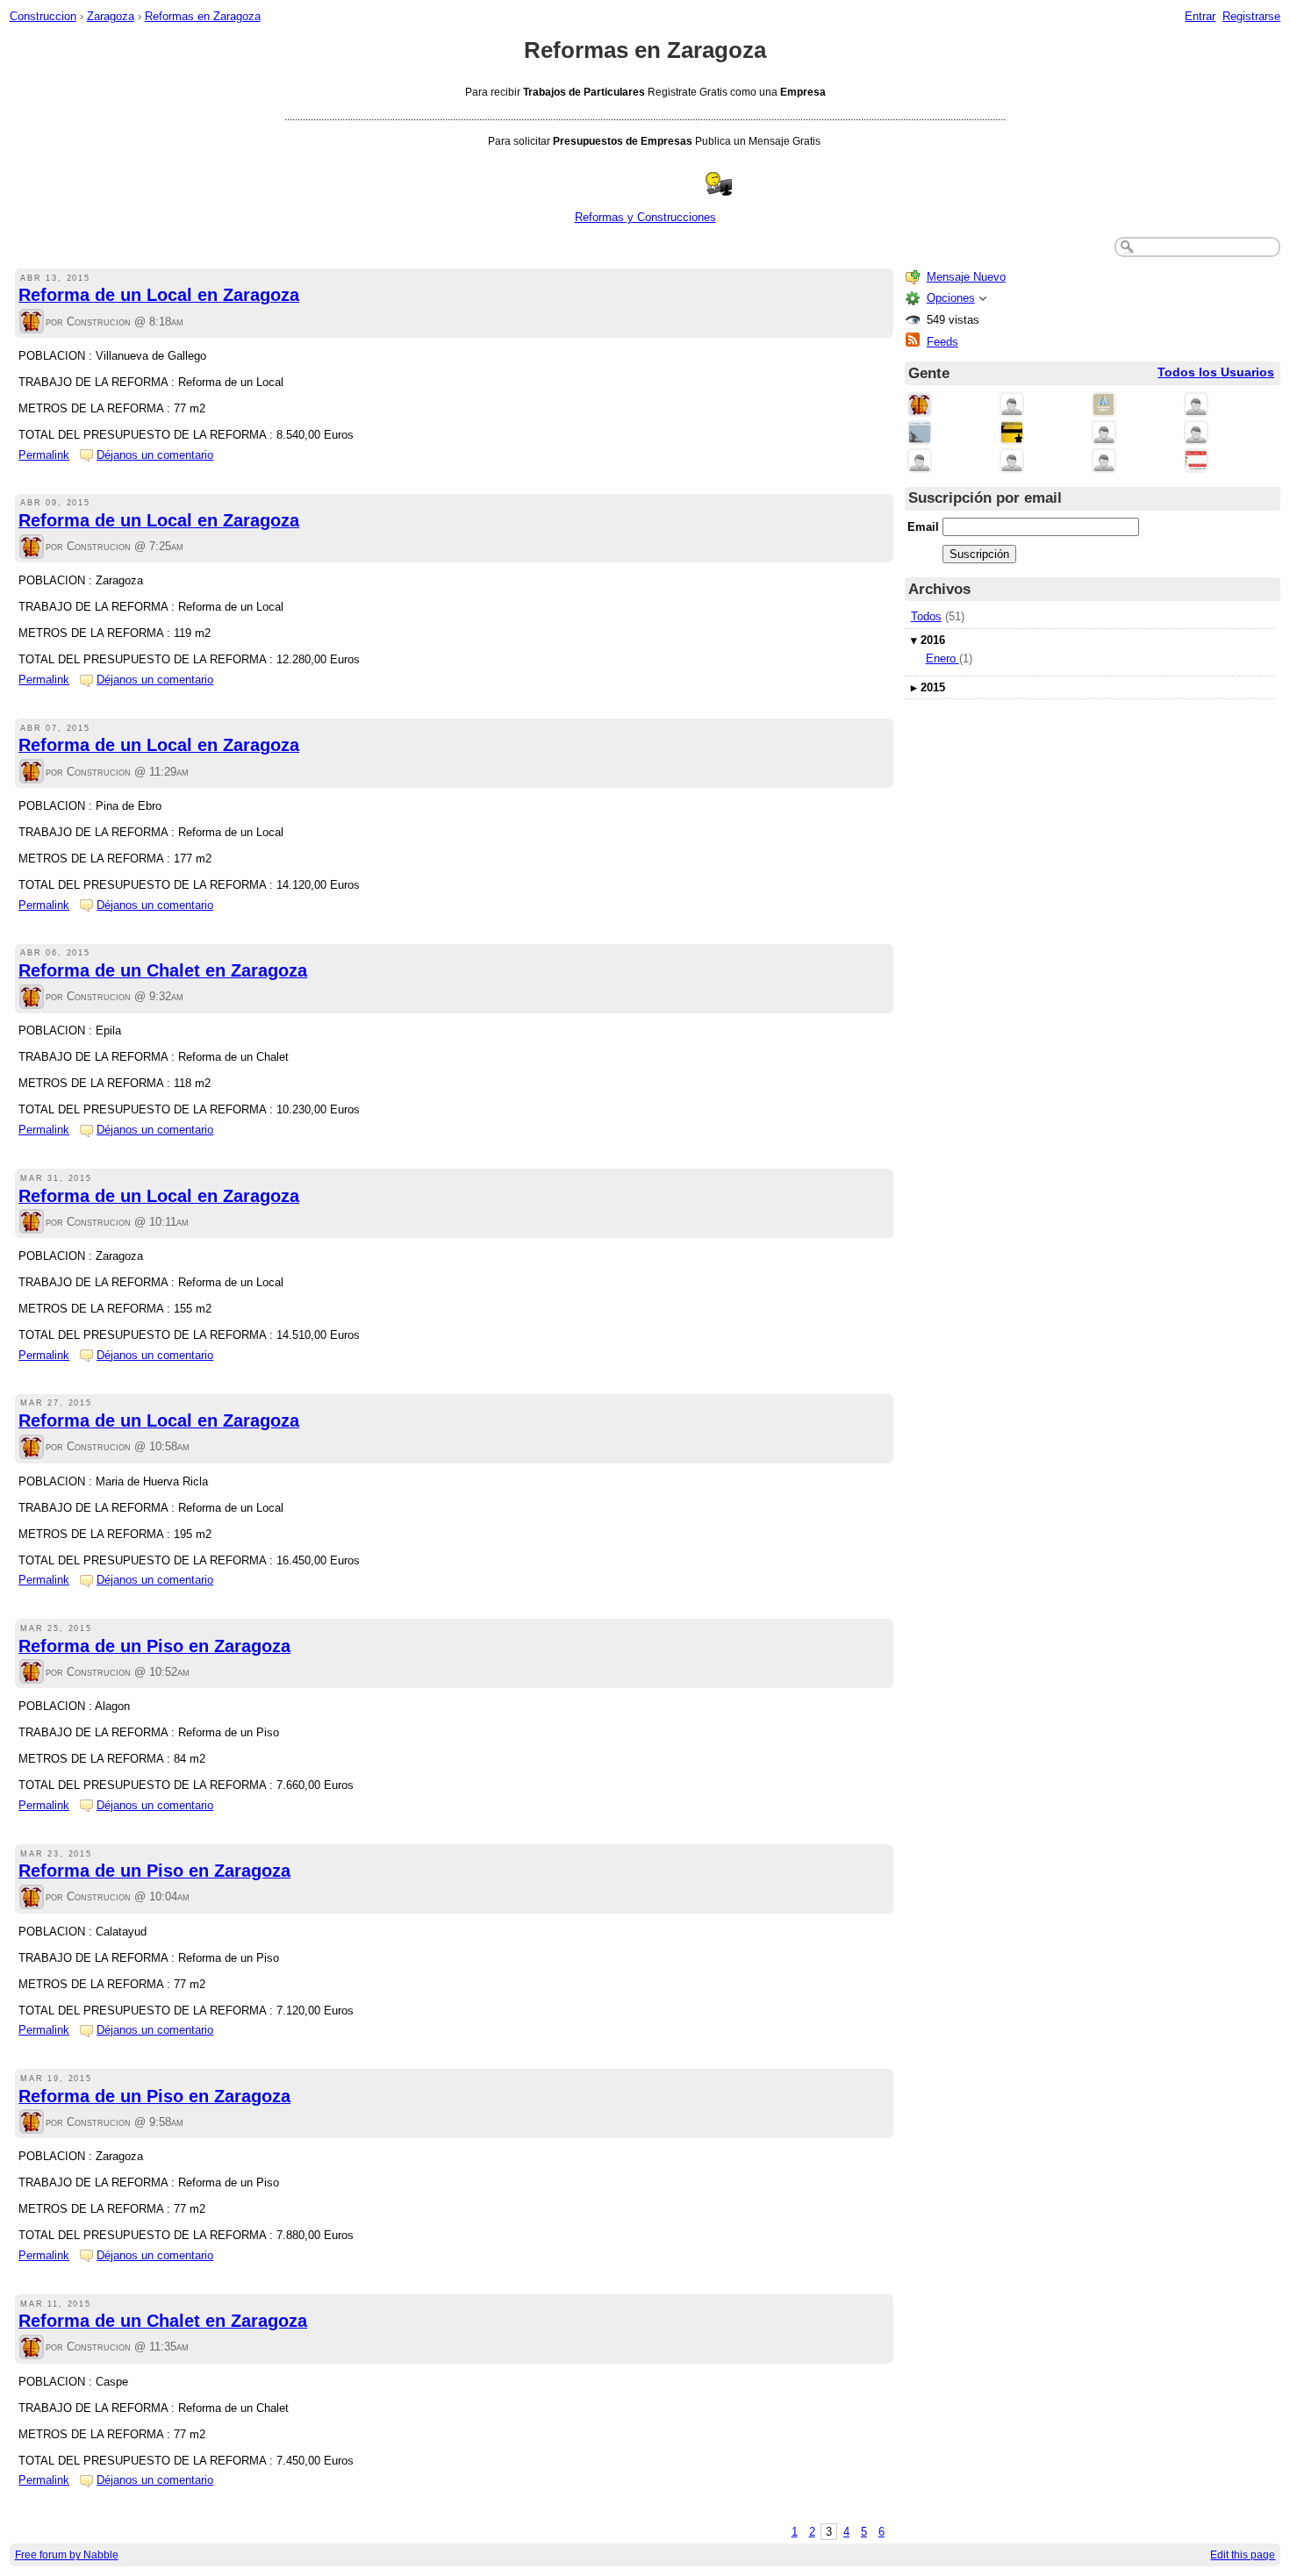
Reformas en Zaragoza (203, 16)
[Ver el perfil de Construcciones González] (1196, 406)
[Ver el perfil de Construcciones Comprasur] (1104, 406)
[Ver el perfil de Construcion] (32, 322)
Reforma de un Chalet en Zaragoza (163, 970)
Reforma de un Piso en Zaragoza (154, 1646)
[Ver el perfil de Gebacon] (1104, 462)
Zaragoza (111, 16)
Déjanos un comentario (155, 455)
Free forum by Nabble (67, 2555)
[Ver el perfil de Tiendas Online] (1012, 406)
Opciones (951, 298)
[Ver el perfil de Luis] (1196, 434)
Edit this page (1243, 2555)
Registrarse (1251, 16)
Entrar (1200, 16)
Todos (926, 616)
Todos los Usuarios (1216, 372)
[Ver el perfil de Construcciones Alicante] (1012, 462)
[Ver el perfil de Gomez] (1104, 434)
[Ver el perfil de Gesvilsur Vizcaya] (1196, 462)
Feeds (942, 342)
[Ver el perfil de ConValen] (920, 462)
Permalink (44, 455)
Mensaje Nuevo (966, 277)
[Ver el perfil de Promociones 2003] (1012, 434)
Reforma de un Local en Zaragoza (159, 295)
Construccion (43, 16)
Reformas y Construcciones (645, 217)
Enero (942, 658)
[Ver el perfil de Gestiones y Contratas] (920, 434)
